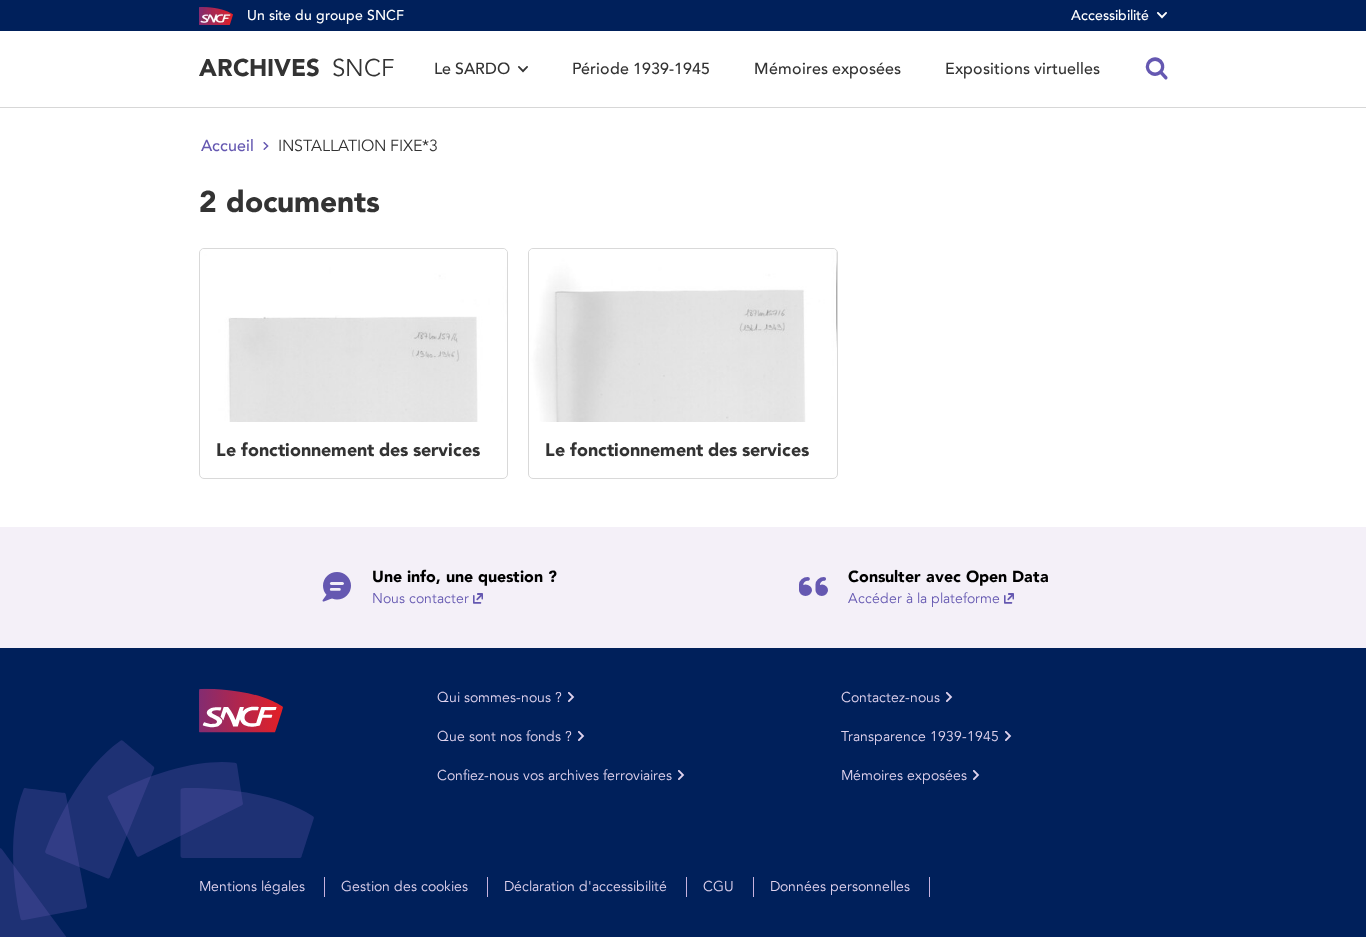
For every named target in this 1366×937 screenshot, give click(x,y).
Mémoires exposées (827, 69)
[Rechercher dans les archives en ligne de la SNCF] (1157, 69)
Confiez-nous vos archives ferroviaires (554, 775)
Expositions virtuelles (1022, 69)
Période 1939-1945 (641, 69)
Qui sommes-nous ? (499, 697)
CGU (718, 886)
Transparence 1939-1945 (920, 736)
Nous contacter (420, 598)
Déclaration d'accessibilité (585, 886)
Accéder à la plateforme (924, 598)
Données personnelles (840, 886)
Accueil (227, 146)
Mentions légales (252, 886)
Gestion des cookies (404, 886)
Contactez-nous (890, 697)
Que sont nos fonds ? (504, 736)
